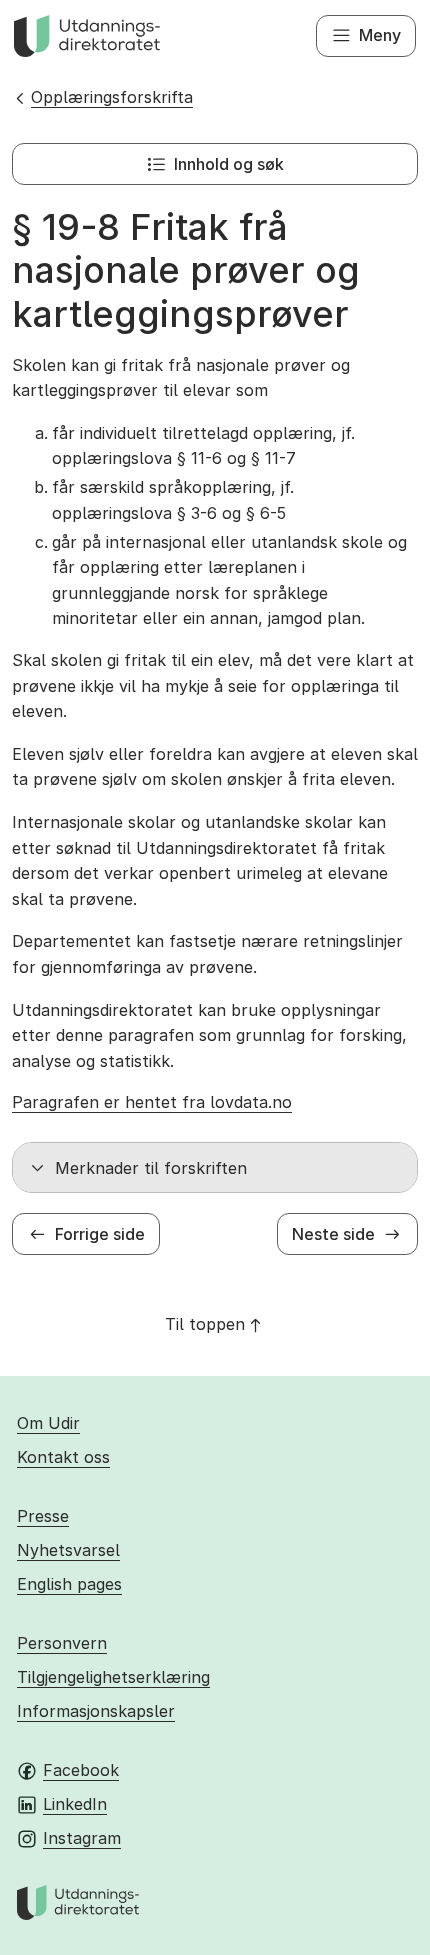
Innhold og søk (229, 164)
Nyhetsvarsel (68, 1550)
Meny (380, 35)
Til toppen (205, 1324)
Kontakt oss (63, 1457)
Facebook (81, 1770)
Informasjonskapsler (96, 1711)
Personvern (62, 1643)
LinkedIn (75, 1804)
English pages (69, 1584)
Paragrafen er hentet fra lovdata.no (152, 1102)
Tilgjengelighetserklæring (113, 1677)
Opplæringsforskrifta (112, 97)
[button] (215, 1167)
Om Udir (48, 1423)
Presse (43, 1516)
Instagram (82, 1838)
